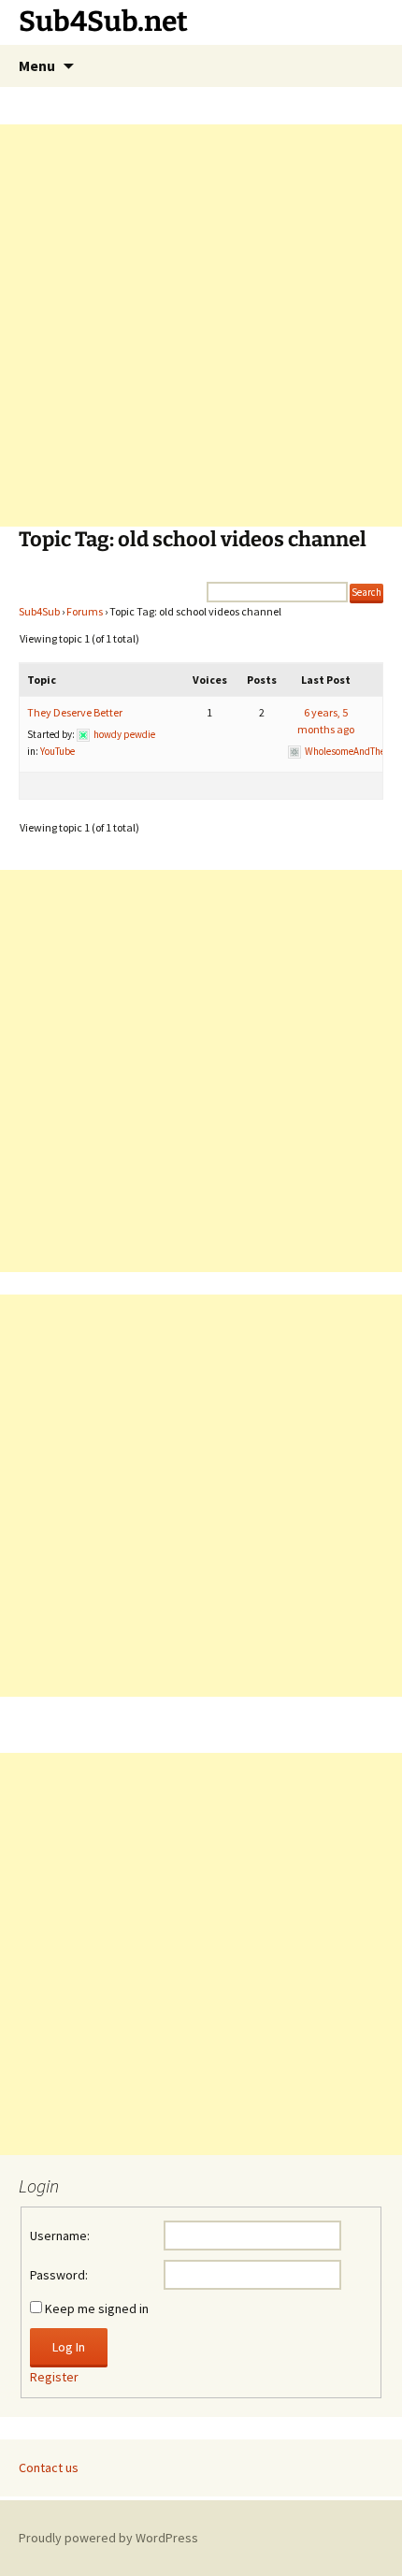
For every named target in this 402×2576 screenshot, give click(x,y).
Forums (85, 611)
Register (54, 2377)
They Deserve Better (75, 712)
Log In (69, 2347)
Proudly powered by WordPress (108, 2538)
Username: (60, 2236)
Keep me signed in (97, 2308)
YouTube (57, 751)
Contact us (49, 2467)
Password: (59, 2275)
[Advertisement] (201, 326)
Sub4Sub (39, 611)
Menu (37, 65)
